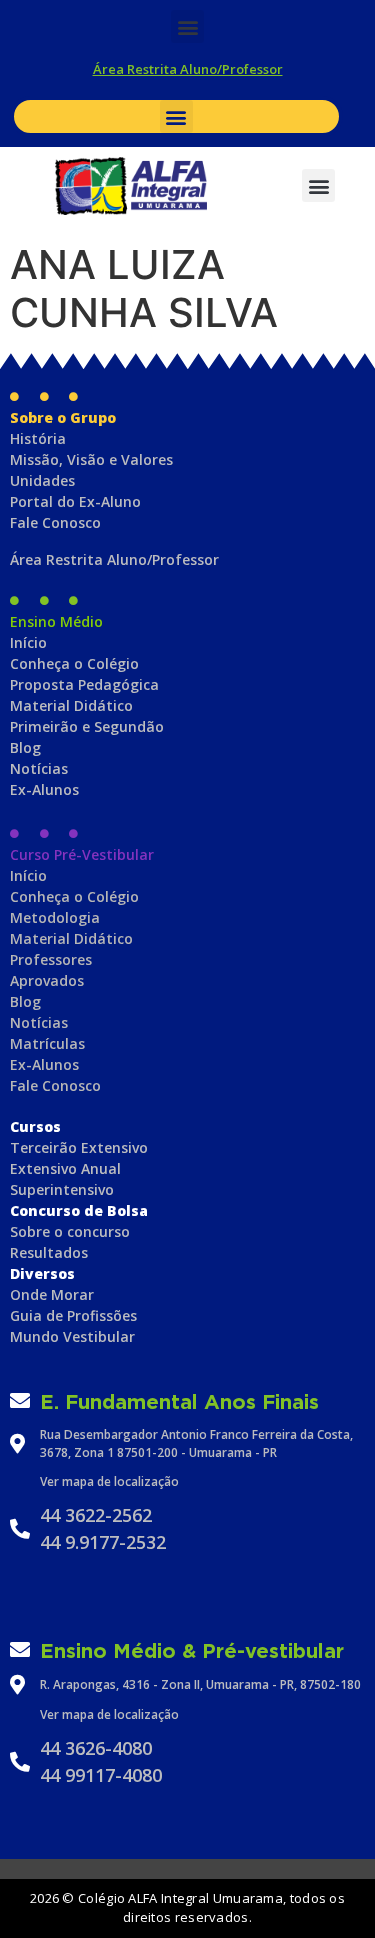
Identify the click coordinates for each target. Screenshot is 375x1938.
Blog (25, 747)
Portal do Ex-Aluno (75, 501)
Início (28, 642)
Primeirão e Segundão (87, 726)
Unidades (42, 480)
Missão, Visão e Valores (91, 459)
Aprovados (47, 980)
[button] (187, 26)
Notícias (39, 768)
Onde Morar (52, 1294)
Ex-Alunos (44, 789)
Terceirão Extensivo (79, 1147)
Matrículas (47, 1043)
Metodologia (55, 917)
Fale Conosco (55, 522)
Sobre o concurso (70, 1231)
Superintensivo (62, 1189)
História (38, 438)
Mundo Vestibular (72, 1336)
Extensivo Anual (65, 1168)
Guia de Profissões (73, 1315)
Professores (51, 959)
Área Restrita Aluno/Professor (188, 69)
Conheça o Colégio (74, 663)
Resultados (49, 1252)
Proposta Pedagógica (84, 684)
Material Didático (71, 705)
